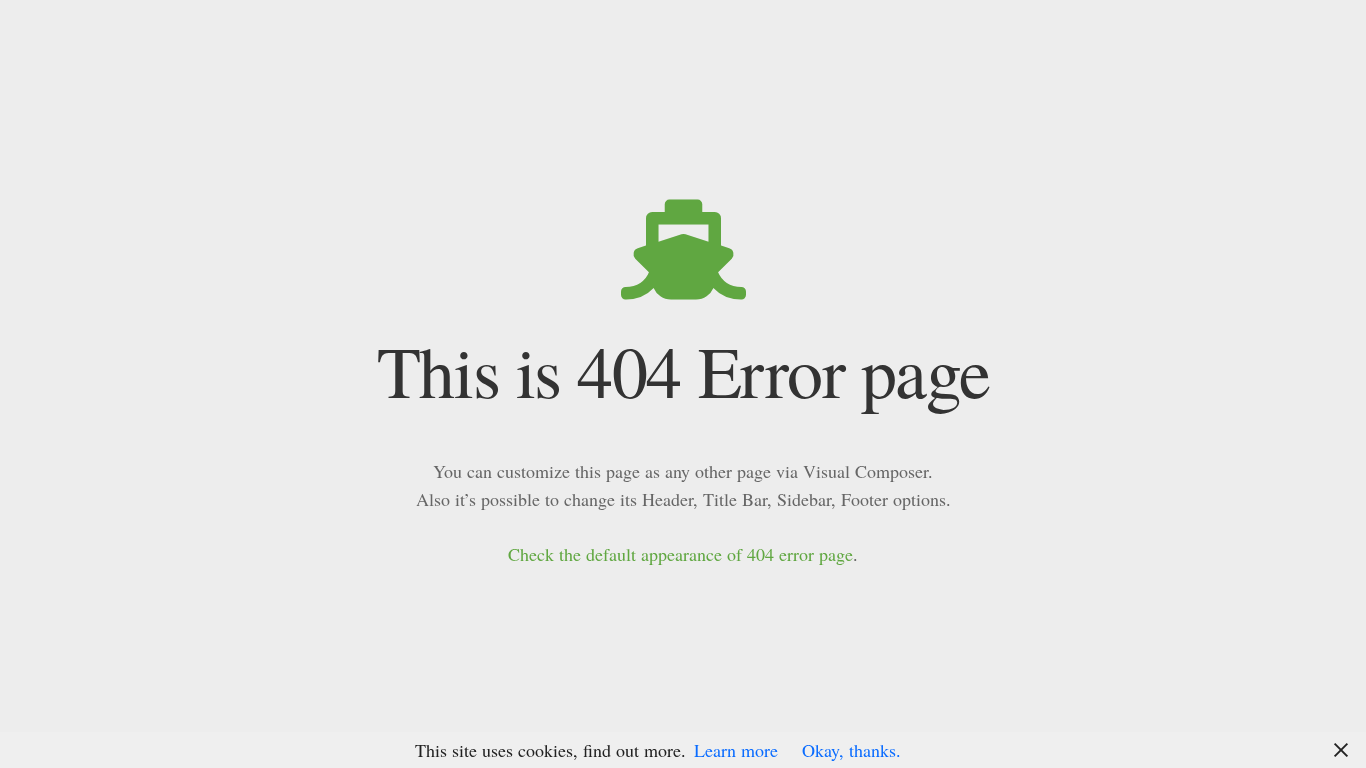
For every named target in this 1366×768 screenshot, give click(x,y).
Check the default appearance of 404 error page (680, 554)
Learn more (736, 750)
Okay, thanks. (851, 750)
